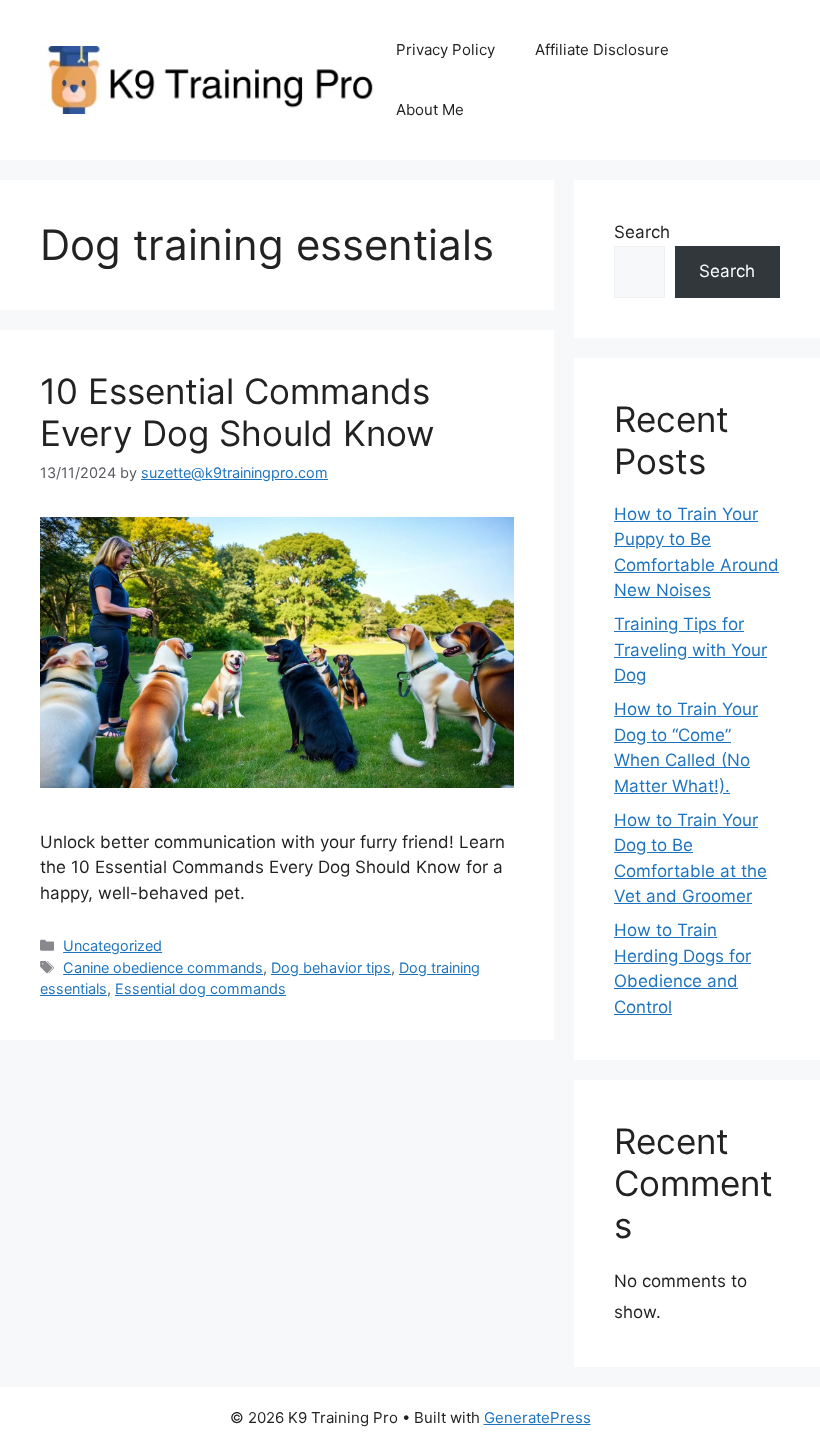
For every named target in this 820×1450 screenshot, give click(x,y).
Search (642, 232)
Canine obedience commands (163, 967)
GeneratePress (537, 1417)
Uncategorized (112, 945)
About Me (430, 109)
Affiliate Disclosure (602, 49)
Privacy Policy (445, 49)
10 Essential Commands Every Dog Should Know (237, 412)
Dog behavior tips (331, 967)
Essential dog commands (200, 988)
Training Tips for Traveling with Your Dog (690, 649)
